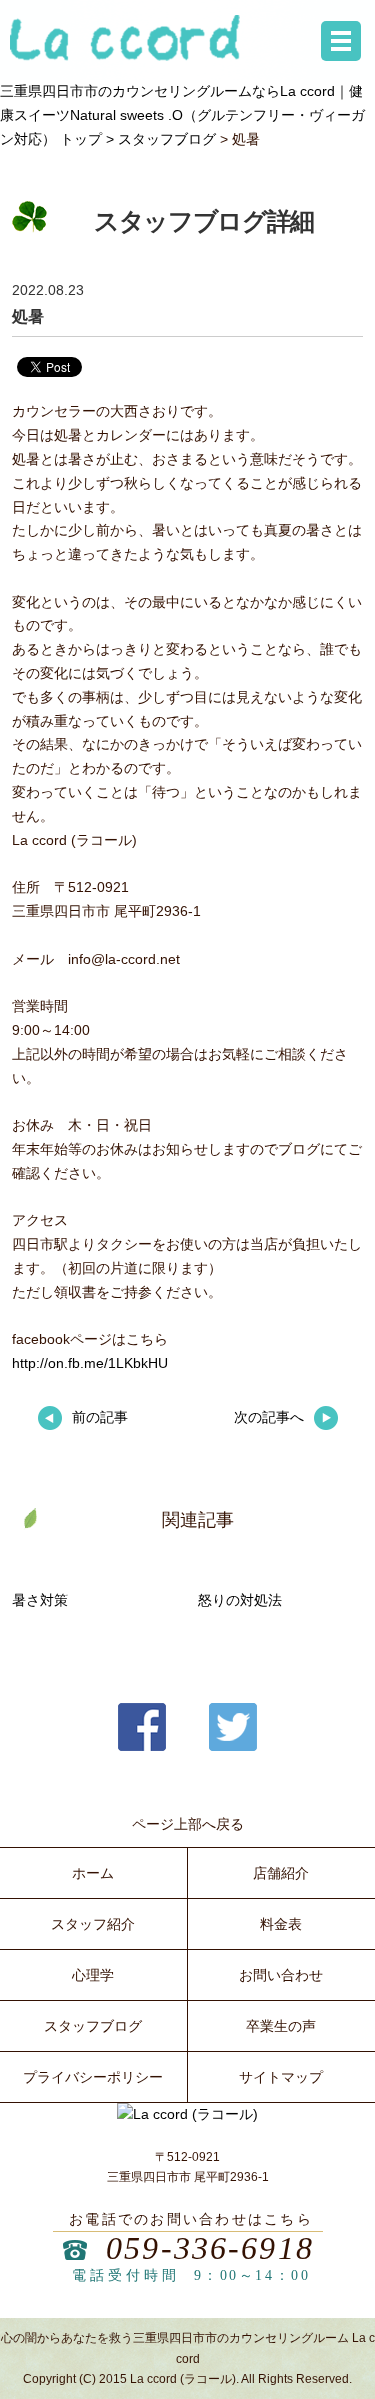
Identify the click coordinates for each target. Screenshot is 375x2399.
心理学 (93, 1975)
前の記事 (100, 1417)
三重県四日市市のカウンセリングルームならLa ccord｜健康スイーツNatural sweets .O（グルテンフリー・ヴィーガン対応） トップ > (182, 115)
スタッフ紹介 (93, 1924)
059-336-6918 (210, 2248)
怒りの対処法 (240, 1600)
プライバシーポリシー (93, 2077)
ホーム (93, 1873)
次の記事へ (269, 1417)
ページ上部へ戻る (188, 1824)
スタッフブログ (167, 139)
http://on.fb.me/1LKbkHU (90, 1363)
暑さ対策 (40, 1600)
